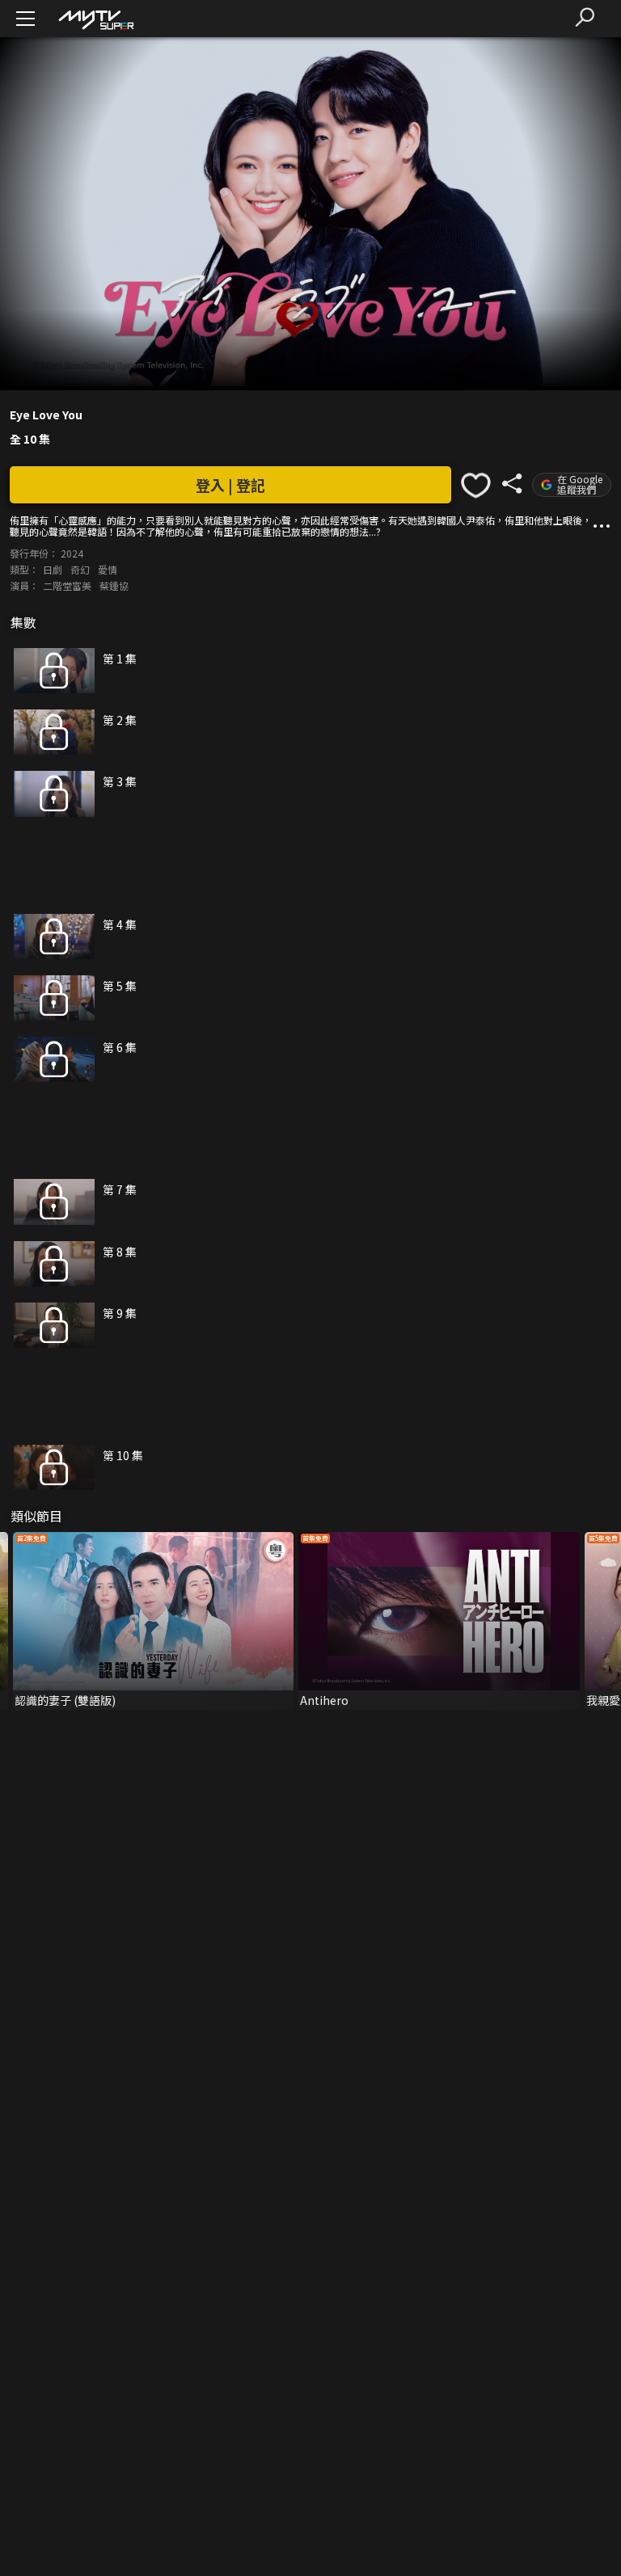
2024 (72, 553)
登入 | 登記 (230, 485)
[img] (95, 19)
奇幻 (80, 569)
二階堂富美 (67, 585)
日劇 (53, 569)
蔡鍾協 (114, 585)
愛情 (108, 569)
